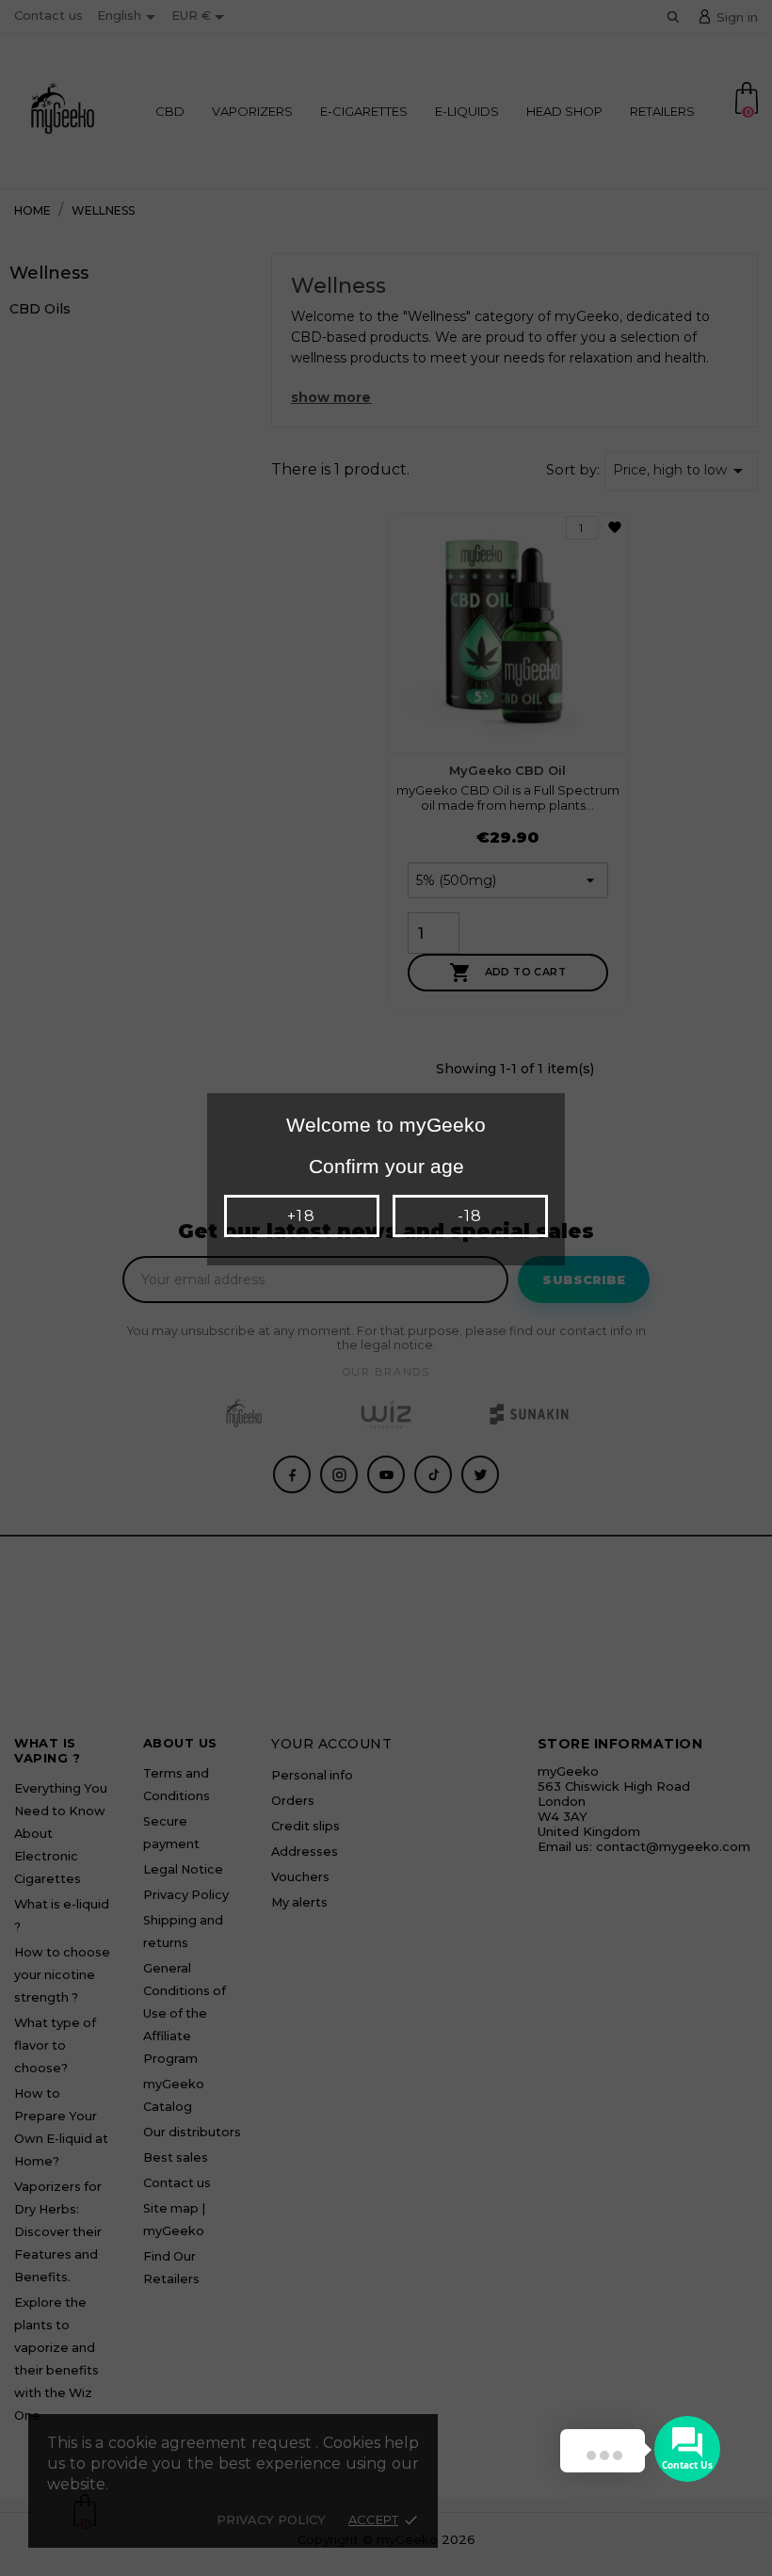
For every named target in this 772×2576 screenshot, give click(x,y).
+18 (301, 1216)
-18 (470, 1216)
